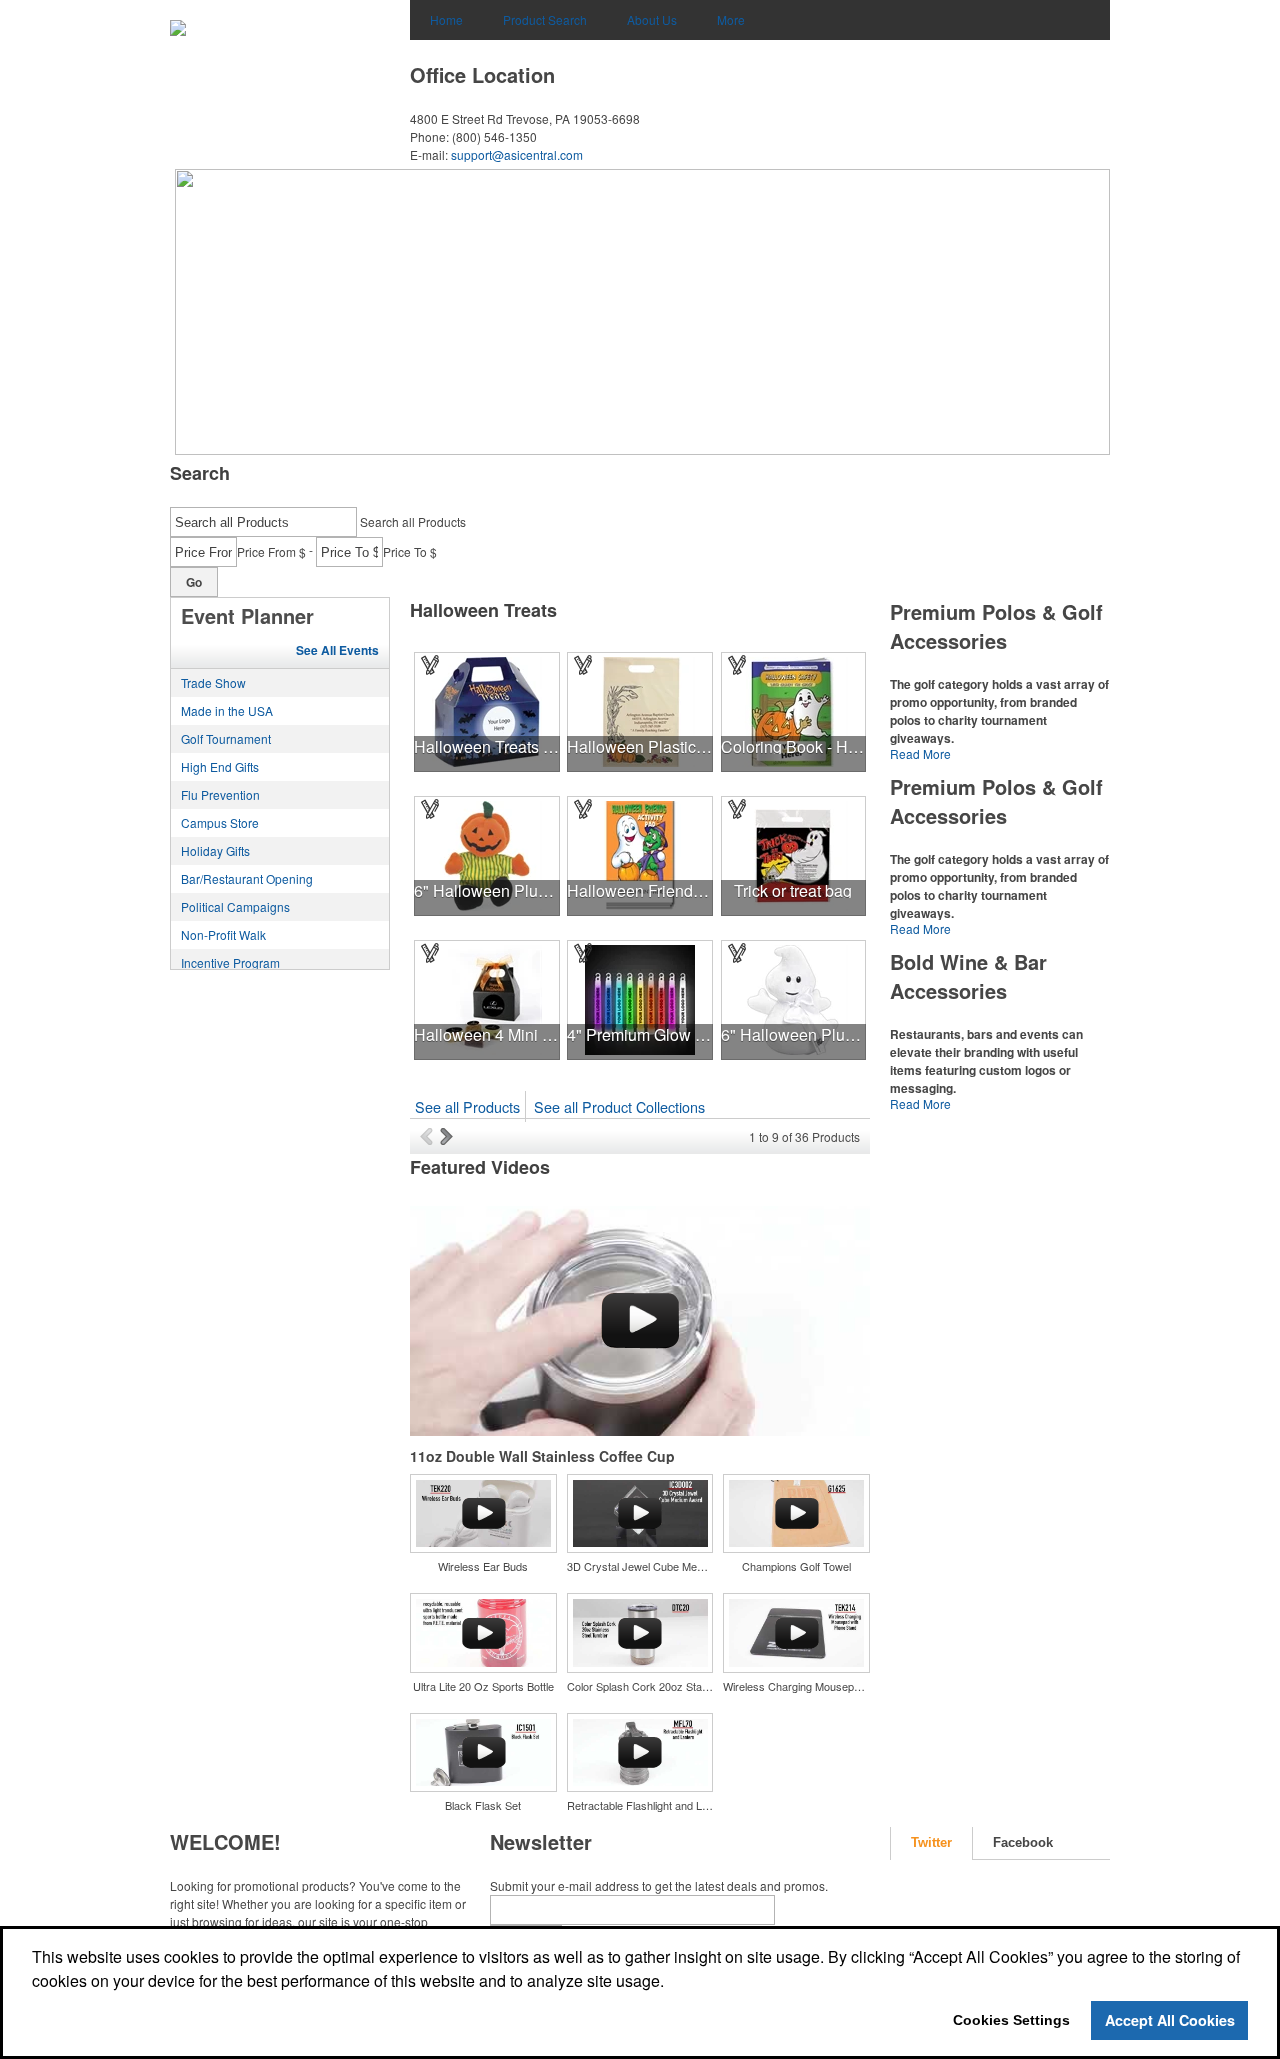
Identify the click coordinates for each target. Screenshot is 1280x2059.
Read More (920, 753)
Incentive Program (230, 962)
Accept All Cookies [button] (1170, 2020)
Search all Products (413, 521)
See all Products (467, 1106)
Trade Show (213, 682)
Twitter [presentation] (931, 1842)
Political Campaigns (235, 906)
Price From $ (271, 551)
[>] (448, 1136)
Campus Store (220, 822)
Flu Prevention (220, 794)
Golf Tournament (226, 738)
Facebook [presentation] (1023, 1842)
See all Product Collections (619, 1106)
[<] (430, 1136)
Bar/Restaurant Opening (247, 878)
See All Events (337, 650)
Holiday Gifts (215, 850)
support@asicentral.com (517, 154)
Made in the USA (227, 710)
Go (194, 582)
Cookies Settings (1011, 2020)
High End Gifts (220, 766)
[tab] (931, 1843)
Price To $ (410, 551)
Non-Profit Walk (223, 934)
